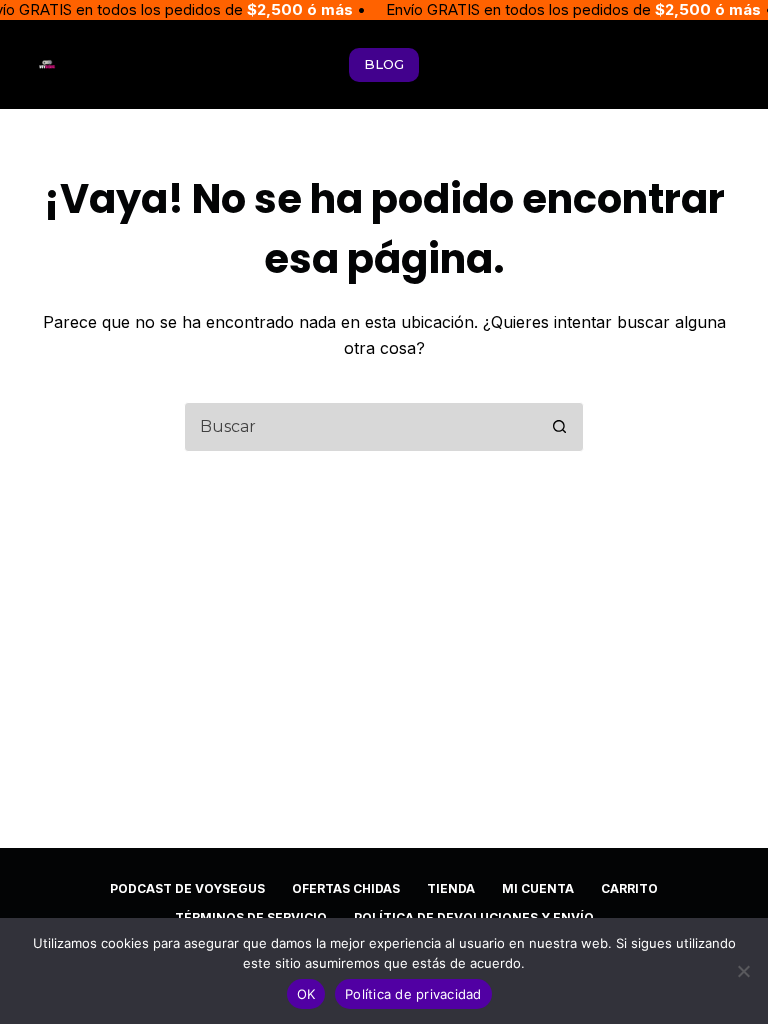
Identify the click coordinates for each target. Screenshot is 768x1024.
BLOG (384, 64)
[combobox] (360, 427)
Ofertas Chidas (346, 888)
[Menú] (721, 65)
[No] (743, 971)
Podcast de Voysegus (187, 888)
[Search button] (559, 427)
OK (306, 994)
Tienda (451, 888)
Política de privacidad (413, 994)
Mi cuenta (538, 888)
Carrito (629, 888)
